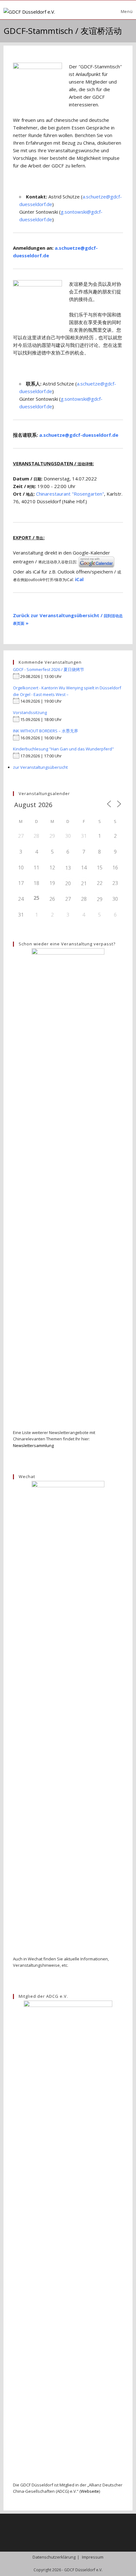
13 (68, 868)
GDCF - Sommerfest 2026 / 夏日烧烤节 (49, 669)
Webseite (90, 2491)
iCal (79, 579)
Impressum (93, 2557)
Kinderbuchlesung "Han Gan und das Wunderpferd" (63, 749)
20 (68, 883)
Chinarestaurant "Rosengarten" (70, 494)
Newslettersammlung (33, 1445)
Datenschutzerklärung (54, 2557)
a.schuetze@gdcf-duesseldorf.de (79, 435)
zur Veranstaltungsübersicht (40, 767)
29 (100, 899)
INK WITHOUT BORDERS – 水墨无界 (46, 731)
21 (84, 883)
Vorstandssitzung (30, 712)
